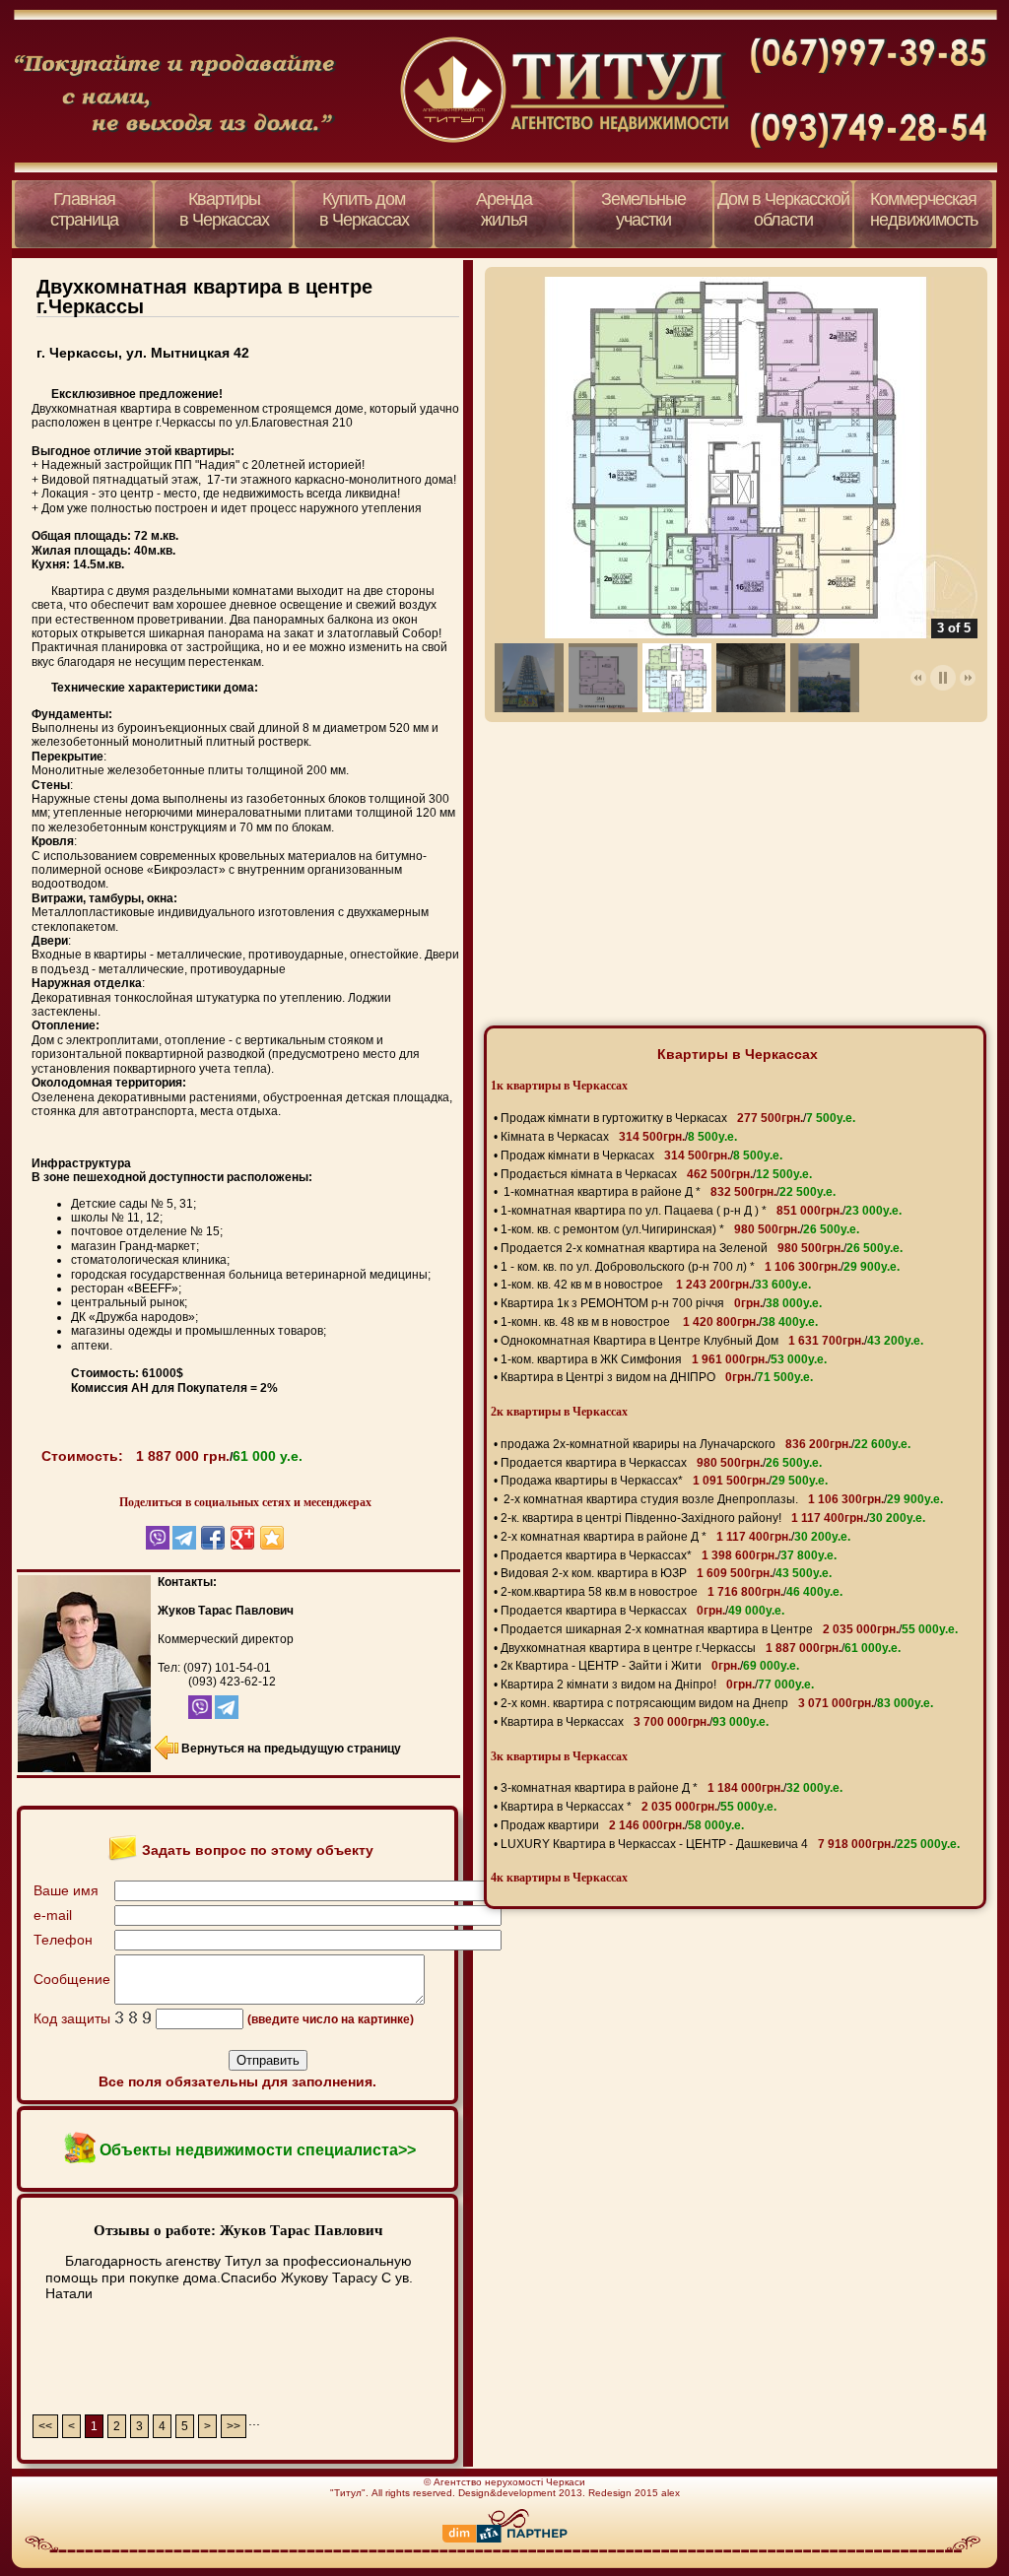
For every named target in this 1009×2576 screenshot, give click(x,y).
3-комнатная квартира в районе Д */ (672, 1788)
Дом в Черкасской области (783, 209)
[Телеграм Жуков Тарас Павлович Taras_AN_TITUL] (225, 1715)
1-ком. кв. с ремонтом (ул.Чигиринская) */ (680, 1229)
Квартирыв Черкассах (224, 209)
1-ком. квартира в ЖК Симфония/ (664, 1359)
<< (45, 2426)
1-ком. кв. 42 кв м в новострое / (656, 1285)
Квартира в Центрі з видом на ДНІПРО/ (657, 1377)
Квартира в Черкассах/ (635, 1722)
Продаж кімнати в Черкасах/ (641, 1156)
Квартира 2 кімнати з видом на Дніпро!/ (657, 1684)
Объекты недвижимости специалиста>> (258, 2150)
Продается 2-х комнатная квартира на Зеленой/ (702, 1248)
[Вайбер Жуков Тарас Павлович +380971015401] (183, 1715)
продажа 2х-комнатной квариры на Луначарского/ (706, 1444)
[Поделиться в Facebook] (213, 1538)
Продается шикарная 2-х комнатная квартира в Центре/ (729, 1629)
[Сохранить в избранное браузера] (272, 1538)
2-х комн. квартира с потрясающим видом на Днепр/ (717, 1703)
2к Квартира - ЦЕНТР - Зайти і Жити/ (650, 1666)
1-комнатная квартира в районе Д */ (668, 1192)
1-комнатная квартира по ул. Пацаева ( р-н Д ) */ (701, 1211)
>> (234, 2426)
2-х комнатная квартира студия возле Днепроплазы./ (722, 1499)
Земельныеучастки (643, 209)
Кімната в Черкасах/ (619, 1137)
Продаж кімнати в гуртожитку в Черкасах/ (678, 1118)
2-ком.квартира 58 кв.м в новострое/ (672, 1592)
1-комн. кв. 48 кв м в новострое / (659, 1322)
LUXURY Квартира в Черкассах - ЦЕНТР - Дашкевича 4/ (730, 1844)
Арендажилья (504, 209)
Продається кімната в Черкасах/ (656, 1174)
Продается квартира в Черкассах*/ (669, 1555)
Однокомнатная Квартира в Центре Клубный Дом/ (712, 1341)
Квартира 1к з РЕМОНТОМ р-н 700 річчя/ (661, 1303)
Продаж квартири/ (622, 1825)
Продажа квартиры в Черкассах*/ (664, 1481)
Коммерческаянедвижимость (924, 209)
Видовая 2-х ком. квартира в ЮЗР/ (666, 1573)
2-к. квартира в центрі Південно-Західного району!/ (713, 1518)
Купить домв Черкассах (364, 209)
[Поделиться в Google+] (242, 1538)
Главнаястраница (84, 209)
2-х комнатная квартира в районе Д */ (675, 1537)
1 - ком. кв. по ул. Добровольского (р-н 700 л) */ (700, 1267)
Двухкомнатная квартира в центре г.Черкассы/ (701, 1648)
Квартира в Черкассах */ (639, 1807)
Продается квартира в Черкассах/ (661, 1463)
